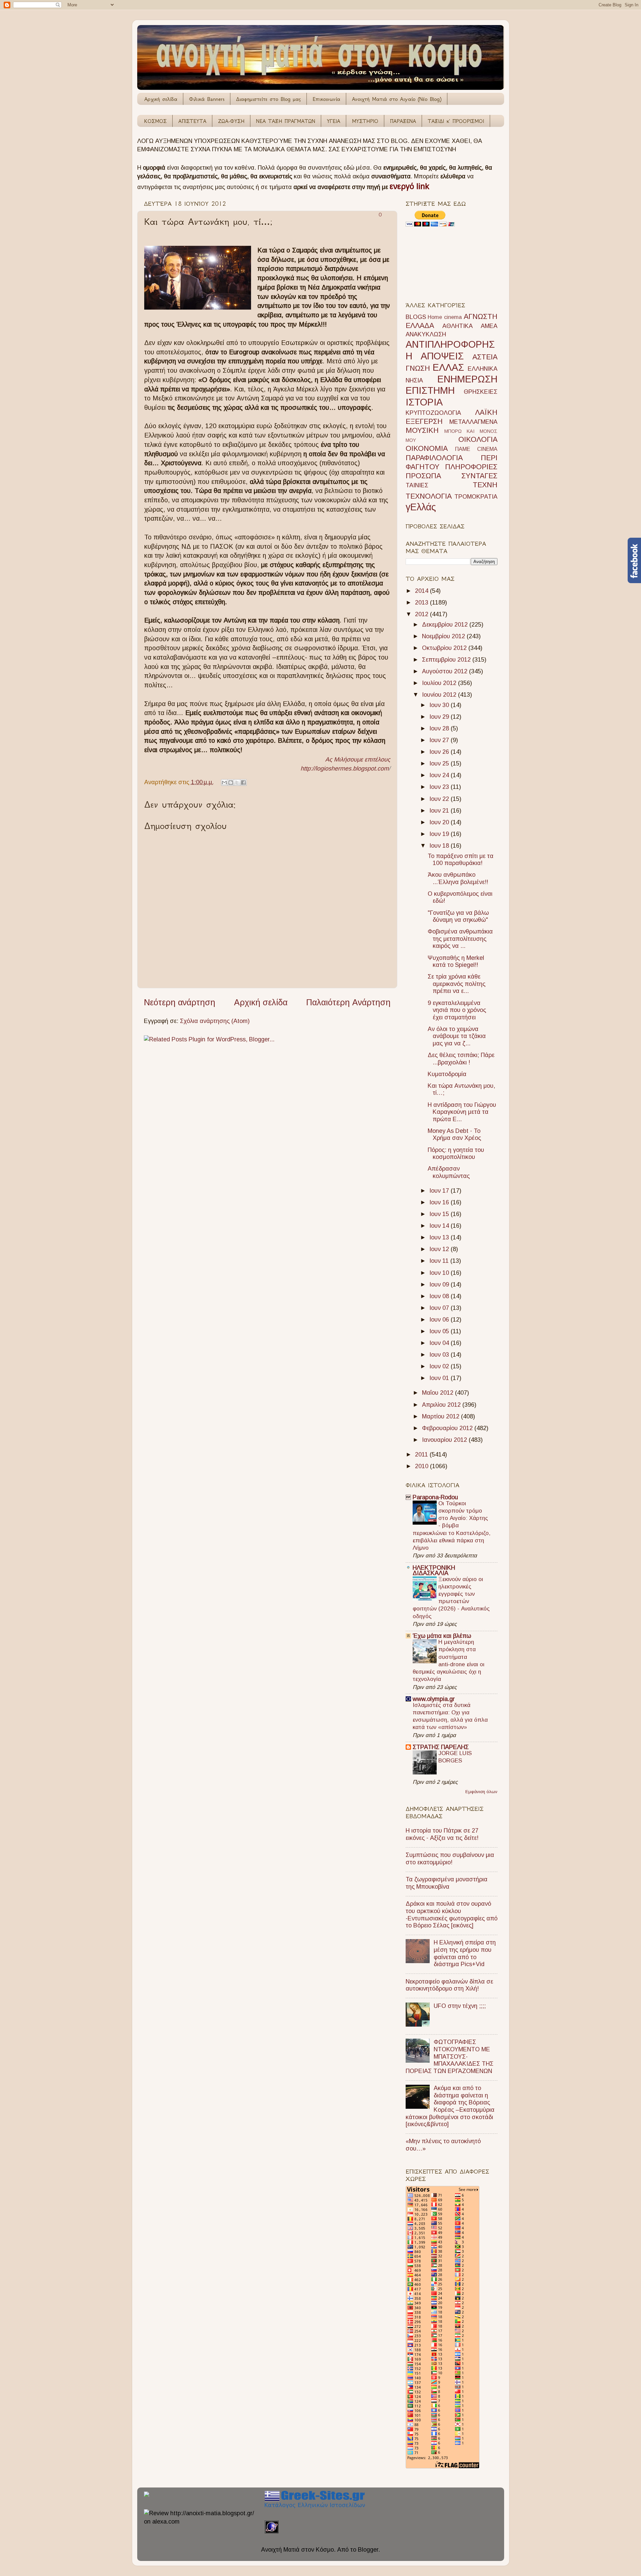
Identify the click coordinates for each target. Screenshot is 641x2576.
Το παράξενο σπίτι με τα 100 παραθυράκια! (461, 860)
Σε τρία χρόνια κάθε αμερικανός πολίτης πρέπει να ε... (457, 984)
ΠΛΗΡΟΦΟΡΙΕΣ (471, 467)
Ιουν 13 (440, 1237)
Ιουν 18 (440, 846)
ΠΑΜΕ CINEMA (476, 449)
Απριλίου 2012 (442, 1405)
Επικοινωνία (326, 99)
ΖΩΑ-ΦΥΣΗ (231, 121)
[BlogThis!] (231, 783)
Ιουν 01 (440, 1378)
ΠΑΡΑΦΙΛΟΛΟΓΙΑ (434, 458)
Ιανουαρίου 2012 (445, 1440)
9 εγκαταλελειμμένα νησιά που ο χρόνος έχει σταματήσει (457, 1010)
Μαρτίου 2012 (442, 1416)
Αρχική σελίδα (161, 99)
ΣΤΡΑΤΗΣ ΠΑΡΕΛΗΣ (441, 1747)
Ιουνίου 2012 (440, 695)
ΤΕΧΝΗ (485, 485)
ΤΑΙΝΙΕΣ (417, 485)
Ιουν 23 (440, 787)
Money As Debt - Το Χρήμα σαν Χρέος (454, 1135)
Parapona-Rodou (435, 1497)
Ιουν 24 (440, 775)
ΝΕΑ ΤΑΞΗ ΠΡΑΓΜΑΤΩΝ (286, 121)
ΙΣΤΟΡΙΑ (424, 402)
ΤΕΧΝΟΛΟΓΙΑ (429, 496)
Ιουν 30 (440, 705)
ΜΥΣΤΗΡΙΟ (365, 121)
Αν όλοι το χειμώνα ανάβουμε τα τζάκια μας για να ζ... (457, 1036)
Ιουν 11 (440, 1261)
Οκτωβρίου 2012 (445, 648)
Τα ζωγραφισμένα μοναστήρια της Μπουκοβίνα (447, 1883)
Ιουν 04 (440, 1343)
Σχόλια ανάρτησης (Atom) (215, 1021)
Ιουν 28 (440, 728)
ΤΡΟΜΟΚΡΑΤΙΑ (476, 497)
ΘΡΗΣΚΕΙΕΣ (481, 392)
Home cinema (445, 317)
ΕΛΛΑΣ (448, 367)
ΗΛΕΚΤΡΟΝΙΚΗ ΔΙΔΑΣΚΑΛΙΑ (434, 1570)
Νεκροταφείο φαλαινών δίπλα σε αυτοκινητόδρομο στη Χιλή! (449, 1985)
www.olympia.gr (434, 1699)
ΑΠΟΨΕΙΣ (442, 356)
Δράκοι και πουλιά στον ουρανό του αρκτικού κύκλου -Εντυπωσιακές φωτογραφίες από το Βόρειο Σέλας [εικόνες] (452, 1915)
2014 (422, 591)
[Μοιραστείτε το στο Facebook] (243, 783)
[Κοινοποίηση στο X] (237, 783)
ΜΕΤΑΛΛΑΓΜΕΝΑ (473, 422)
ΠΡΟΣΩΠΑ (423, 476)
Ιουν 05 (440, 1331)
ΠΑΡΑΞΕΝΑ (403, 121)
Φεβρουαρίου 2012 (448, 1428)
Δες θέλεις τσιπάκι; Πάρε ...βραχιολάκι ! (461, 1059)
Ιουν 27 (440, 740)
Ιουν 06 (440, 1320)
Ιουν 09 (440, 1284)
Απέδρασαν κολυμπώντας (449, 1172)
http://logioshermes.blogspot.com (345, 768)
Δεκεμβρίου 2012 (446, 625)
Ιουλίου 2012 (440, 683)
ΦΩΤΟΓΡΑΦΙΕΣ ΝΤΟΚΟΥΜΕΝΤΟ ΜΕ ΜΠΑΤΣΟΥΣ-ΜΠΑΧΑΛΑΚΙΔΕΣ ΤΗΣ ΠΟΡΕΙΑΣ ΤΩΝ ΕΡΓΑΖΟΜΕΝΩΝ (450, 2056)
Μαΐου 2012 (439, 1393)
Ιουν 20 (440, 822)
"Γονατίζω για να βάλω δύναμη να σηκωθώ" (458, 916)
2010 (422, 1466)
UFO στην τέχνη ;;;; (460, 2006)
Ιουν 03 (440, 1355)
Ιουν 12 (440, 1249)
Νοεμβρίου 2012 (444, 636)
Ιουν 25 (440, 763)
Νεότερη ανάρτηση (180, 1002)
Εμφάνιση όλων (481, 1792)
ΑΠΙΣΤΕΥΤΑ (192, 121)
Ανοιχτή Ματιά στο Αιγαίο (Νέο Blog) (397, 99)
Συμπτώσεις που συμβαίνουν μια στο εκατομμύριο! (450, 1859)
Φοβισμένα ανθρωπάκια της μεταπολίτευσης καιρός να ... (460, 939)
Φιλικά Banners (207, 99)
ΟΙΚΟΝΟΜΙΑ (427, 448)
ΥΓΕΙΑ (334, 121)
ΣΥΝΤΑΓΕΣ (479, 476)
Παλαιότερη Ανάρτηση (348, 1002)
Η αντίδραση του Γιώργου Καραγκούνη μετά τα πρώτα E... (462, 1112)
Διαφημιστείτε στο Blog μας (268, 99)
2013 (422, 603)
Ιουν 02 (440, 1366)
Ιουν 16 (440, 1202)
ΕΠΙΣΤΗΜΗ (430, 390)
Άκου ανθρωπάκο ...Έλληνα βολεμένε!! (458, 878)
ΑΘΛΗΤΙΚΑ (458, 326)
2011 (422, 1454)
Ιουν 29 (440, 717)
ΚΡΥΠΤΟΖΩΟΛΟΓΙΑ (433, 413)
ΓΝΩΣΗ (418, 368)
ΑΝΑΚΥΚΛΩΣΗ (426, 334)
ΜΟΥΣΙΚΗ (422, 430)
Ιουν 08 (440, 1296)
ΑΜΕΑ (489, 326)
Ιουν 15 (440, 1214)
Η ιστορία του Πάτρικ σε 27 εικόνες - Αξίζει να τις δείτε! (442, 1834)
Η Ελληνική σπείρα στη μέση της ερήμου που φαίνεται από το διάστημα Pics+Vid (465, 1953)
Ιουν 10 (440, 1273)
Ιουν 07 (440, 1308)
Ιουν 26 (440, 752)
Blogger (368, 2550)
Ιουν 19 (440, 834)
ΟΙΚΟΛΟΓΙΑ (478, 439)
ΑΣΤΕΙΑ (485, 357)
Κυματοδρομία (447, 1074)
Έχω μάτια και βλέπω (442, 1636)
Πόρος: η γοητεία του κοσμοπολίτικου (456, 1154)
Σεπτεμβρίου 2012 (447, 660)
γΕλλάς (421, 507)
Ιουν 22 (440, 799)
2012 (422, 614)
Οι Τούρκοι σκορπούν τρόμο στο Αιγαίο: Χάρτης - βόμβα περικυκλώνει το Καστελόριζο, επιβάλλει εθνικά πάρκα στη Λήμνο (452, 1526)
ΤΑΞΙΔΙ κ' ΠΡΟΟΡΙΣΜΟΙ (456, 121)
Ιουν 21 (440, 811)
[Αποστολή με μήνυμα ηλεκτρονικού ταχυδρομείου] (224, 783)
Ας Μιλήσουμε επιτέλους (358, 759)
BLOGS (416, 317)
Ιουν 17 (440, 1191)
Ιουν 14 (440, 1226)
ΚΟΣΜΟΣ (155, 121)
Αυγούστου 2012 (446, 671)
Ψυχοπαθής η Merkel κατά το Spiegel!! (456, 962)
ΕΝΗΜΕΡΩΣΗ (467, 379)
